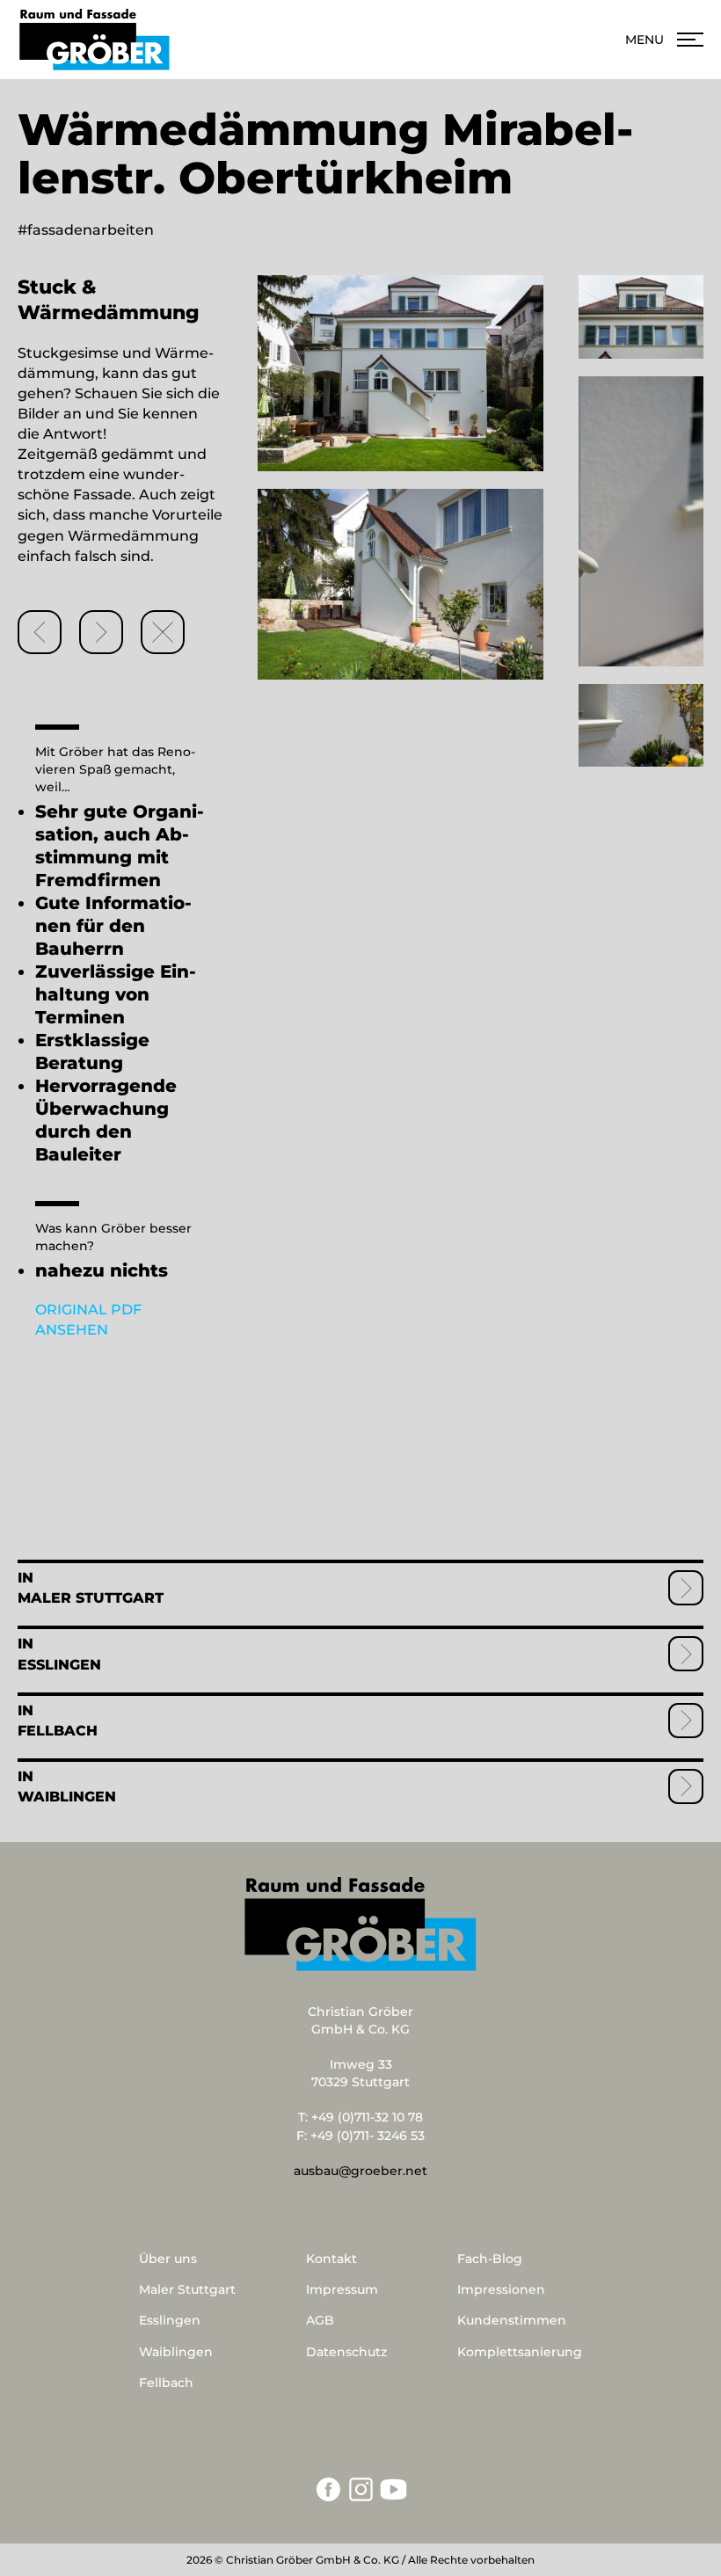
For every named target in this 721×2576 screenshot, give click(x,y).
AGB (320, 2320)
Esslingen (59, 1665)
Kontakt (331, 2259)
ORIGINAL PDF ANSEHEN (88, 1320)
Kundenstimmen (512, 2320)
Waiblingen (67, 1797)
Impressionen (501, 2289)
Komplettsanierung (520, 2352)
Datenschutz (346, 2352)
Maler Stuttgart (91, 1598)
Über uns (168, 2259)
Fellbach (58, 1731)
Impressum (342, 2289)
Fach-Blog (490, 2259)
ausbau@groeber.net (360, 2171)
